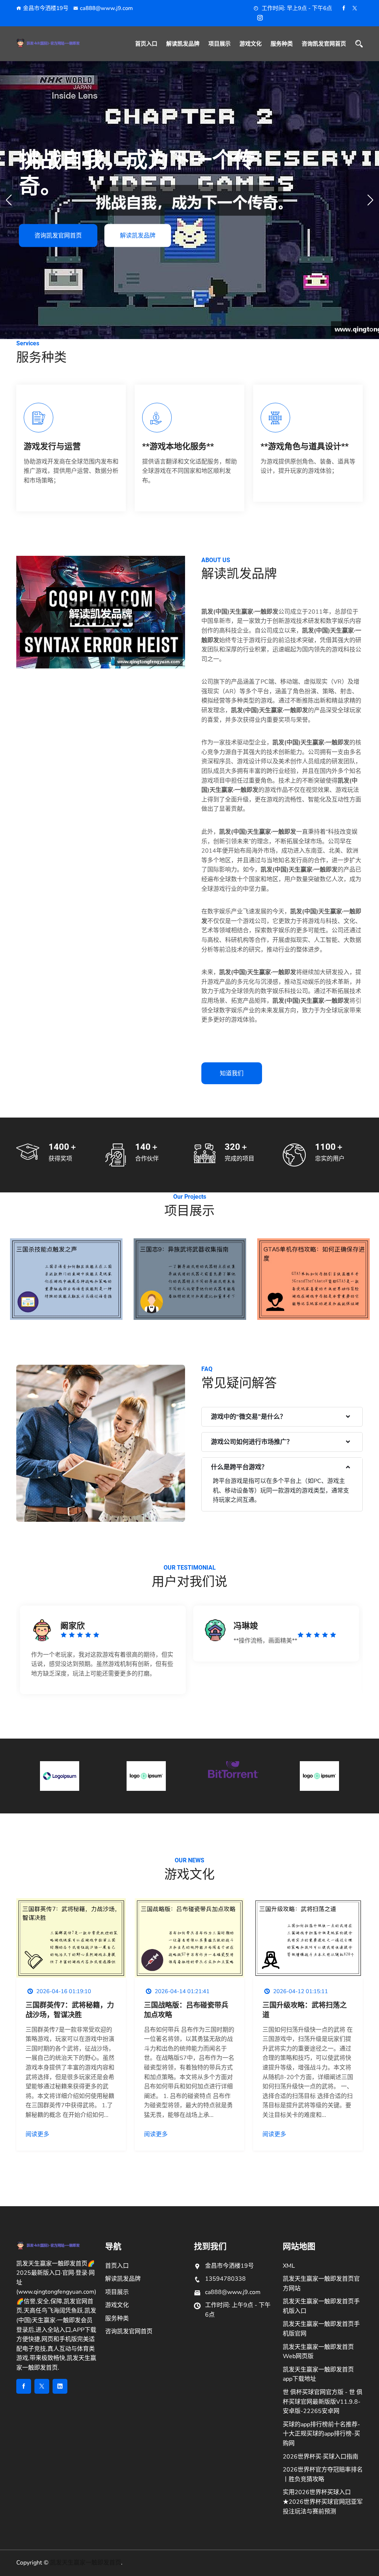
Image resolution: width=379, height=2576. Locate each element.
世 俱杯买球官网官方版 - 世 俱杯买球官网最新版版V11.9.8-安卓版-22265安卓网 (323, 2402)
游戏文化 (251, 44)
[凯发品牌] (56, 43)
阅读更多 (37, 2134)
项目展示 (219, 44)
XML (289, 2266)
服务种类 (282, 44)
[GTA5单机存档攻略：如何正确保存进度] (313, 1280)
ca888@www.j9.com (106, 8)
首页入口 (146, 44)
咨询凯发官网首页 (324, 44)
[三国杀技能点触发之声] (66, 1280)
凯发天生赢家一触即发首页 (85, 2563)
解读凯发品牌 (183, 44)
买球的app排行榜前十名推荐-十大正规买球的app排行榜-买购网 (321, 2434)
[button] (370, 200)
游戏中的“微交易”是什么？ (249, 1417)
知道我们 (232, 1073)
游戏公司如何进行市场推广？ (252, 1442)
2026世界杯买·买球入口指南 (321, 2457)
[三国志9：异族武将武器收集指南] (190, 1280)
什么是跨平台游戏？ (239, 1467)
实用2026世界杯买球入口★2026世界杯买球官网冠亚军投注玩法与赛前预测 (323, 2502)
